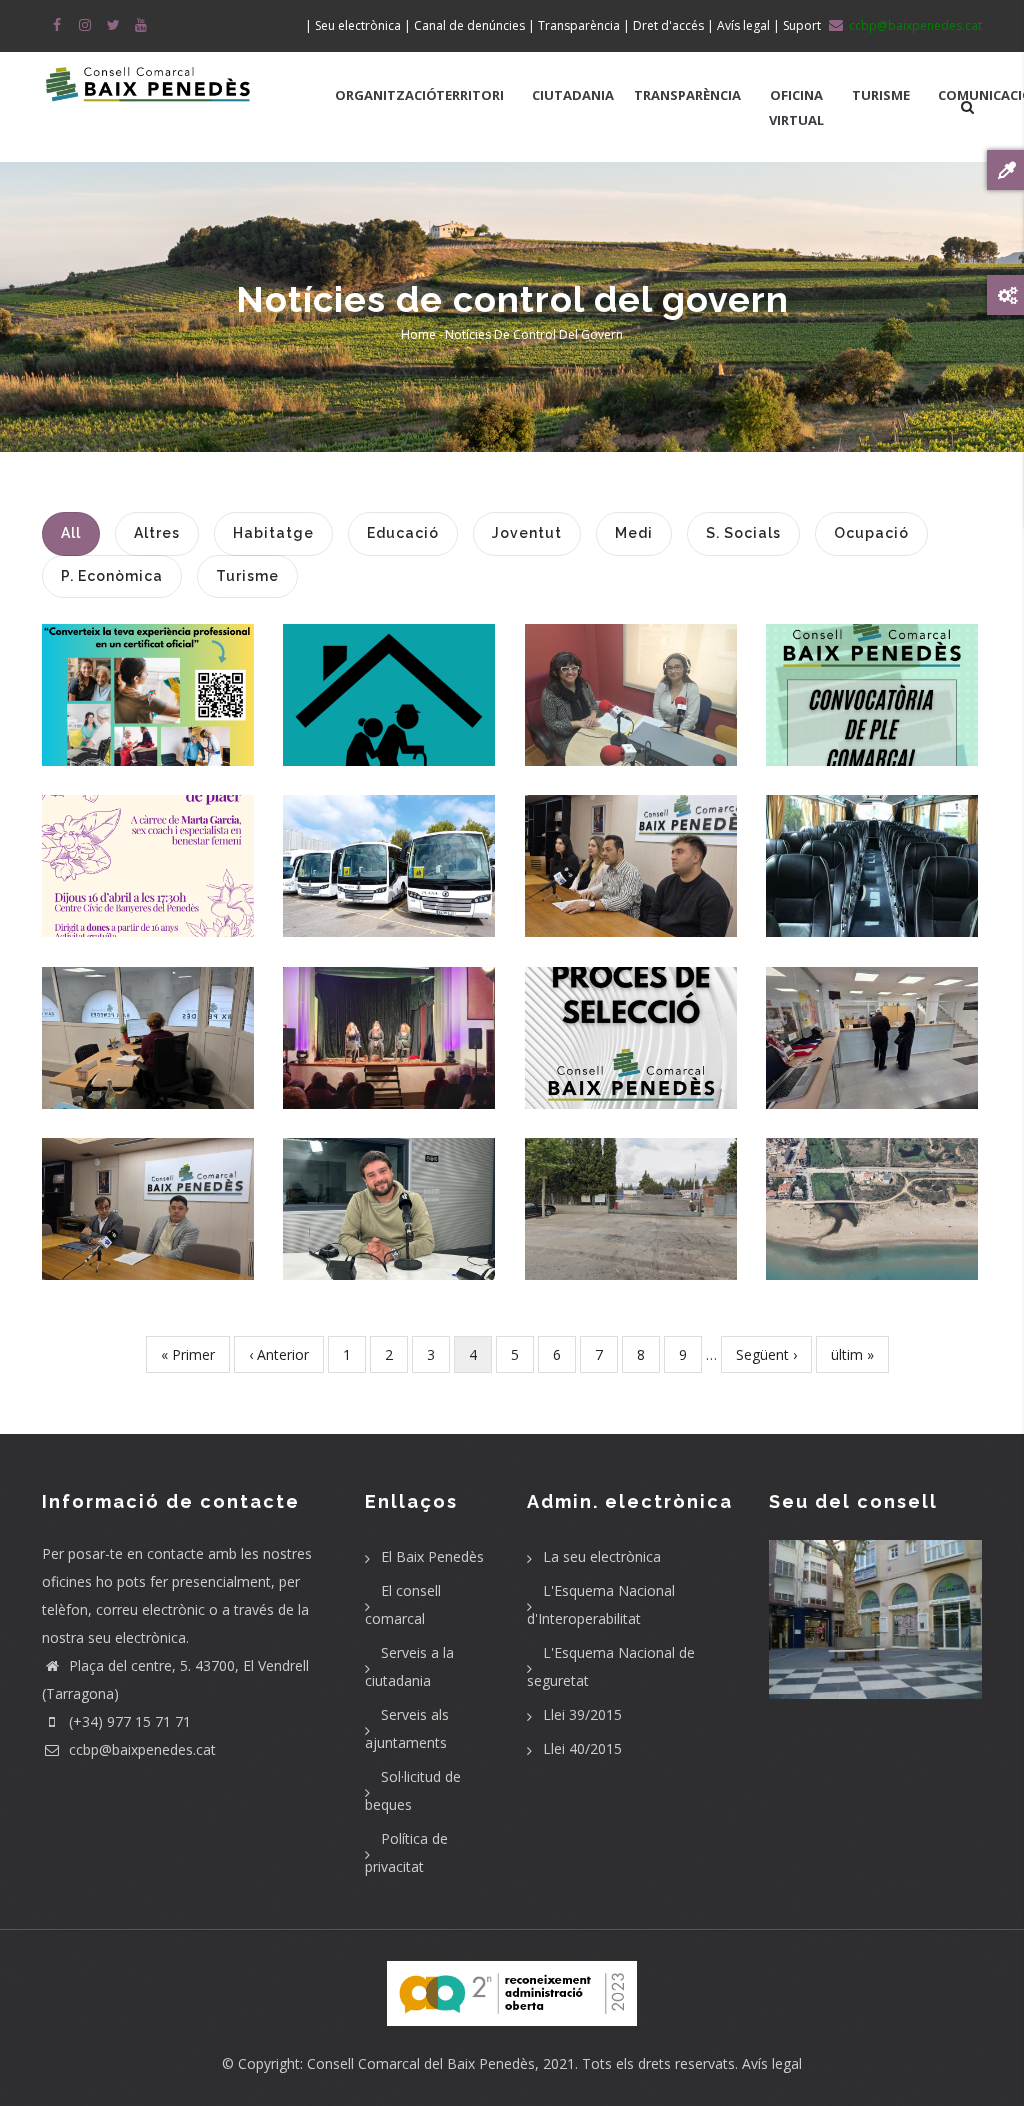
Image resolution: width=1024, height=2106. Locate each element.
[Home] (148, 82)
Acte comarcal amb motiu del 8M (389, 1018)
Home (418, 334)
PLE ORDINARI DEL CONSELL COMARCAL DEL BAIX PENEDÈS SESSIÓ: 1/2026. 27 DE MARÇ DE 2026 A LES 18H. (872, 676)
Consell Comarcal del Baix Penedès (421, 2063)
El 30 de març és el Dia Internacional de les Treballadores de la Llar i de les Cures (157, 664)
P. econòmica (631, 1072)
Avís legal (772, 2063)
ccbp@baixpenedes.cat (140, 1749)
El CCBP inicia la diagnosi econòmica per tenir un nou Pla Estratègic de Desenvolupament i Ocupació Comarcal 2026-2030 (176, 1177)
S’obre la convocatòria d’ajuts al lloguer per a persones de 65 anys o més (394, 676)
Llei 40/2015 (582, 1748)
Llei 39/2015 (582, 1714)
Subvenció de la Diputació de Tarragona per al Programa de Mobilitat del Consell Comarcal (872, 847)
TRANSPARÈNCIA (687, 95)
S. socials (148, 929)
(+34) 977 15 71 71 (128, 1721)
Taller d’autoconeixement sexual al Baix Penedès (181, 846)
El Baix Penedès (432, 1556)
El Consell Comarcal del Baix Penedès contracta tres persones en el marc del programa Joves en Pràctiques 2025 (631, 834)
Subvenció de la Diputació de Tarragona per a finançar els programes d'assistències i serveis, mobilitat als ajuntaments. (158, 1031)
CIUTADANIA (573, 95)
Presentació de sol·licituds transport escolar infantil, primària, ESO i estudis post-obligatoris (389, 847)
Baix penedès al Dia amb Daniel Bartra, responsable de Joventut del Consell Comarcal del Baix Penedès (393, 1190)
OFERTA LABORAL (631, 1019)
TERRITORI (470, 95)
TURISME (881, 95)
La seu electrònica (602, 1556)
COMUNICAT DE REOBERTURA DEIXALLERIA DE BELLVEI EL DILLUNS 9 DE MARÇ (635, 1190)
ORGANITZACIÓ (386, 95)
